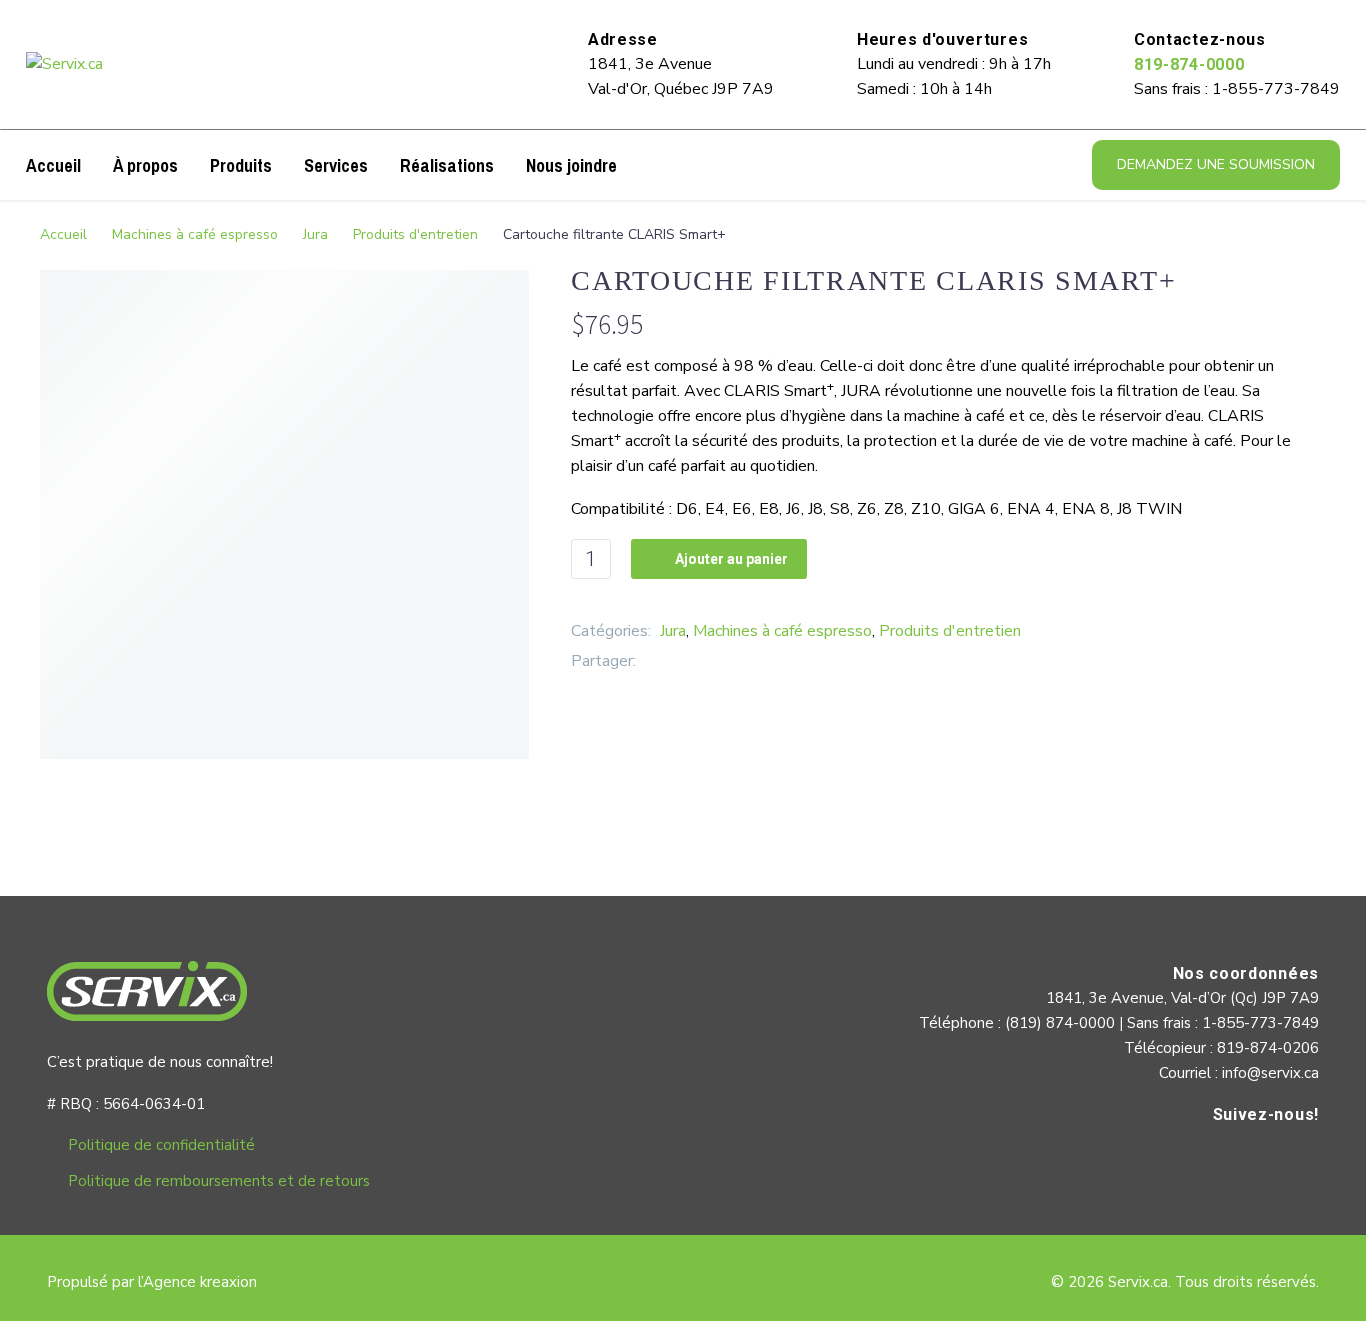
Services (336, 165)
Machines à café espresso (195, 234)
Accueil (53, 165)
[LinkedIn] (741, 661)
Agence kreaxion (200, 1282)
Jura (315, 234)
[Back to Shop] (1296, 278)
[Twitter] (681, 661)
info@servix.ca (1270, 1073)
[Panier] (646, 165)
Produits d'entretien (415, 234)
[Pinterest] (711, 661)
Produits (241, 165)
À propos (145, 165)
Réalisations (447, 165)
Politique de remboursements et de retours (219, 1181)
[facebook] (1299, 1157)
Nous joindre (571, 165)
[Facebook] (651, 661)
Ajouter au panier (719, 559)
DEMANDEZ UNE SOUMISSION (1216, 164)
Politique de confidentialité (161, 1145)
